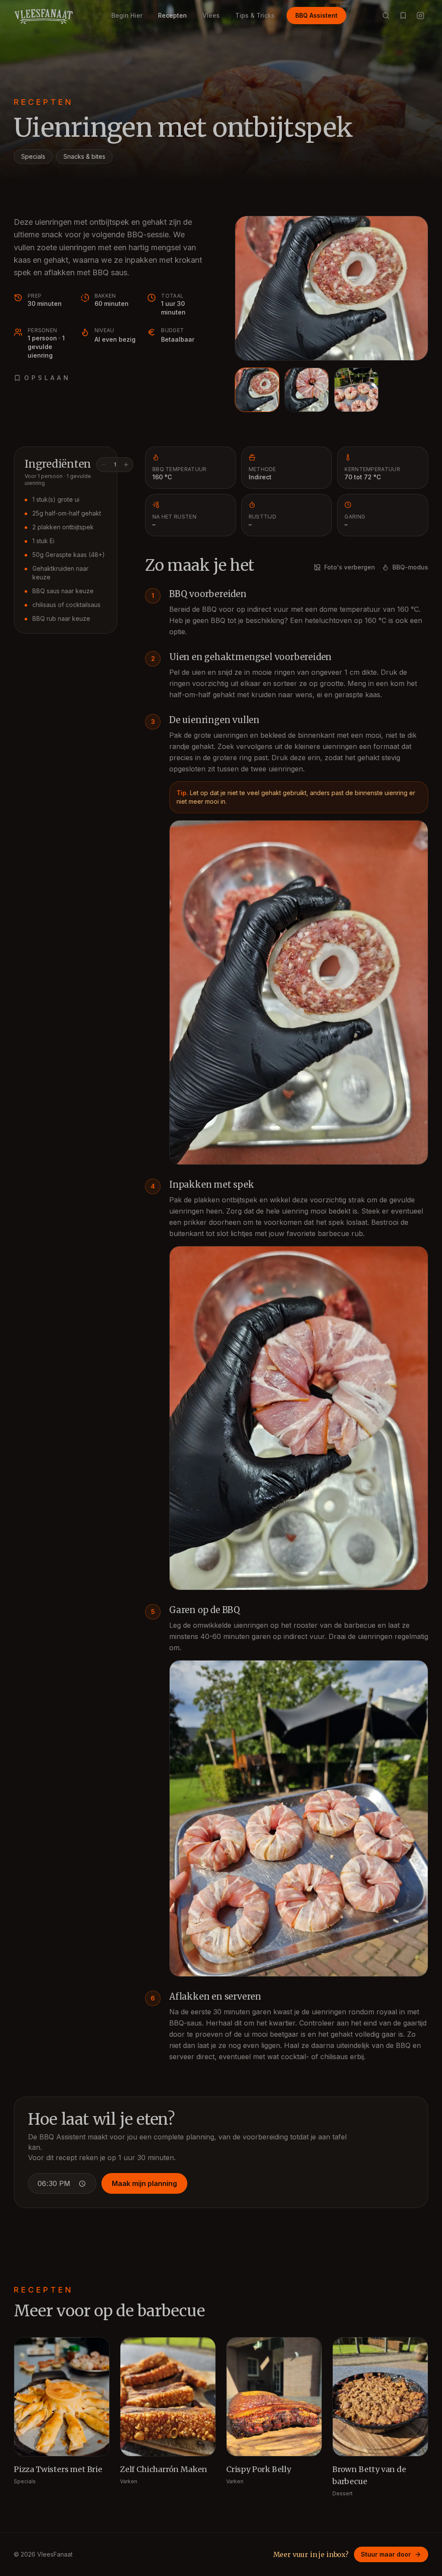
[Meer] (126, 465)
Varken (129, 2481)
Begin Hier (127, 15)
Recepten (172, 15)
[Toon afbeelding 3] (356, 390)
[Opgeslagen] (403, 16)
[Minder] (104, 465)
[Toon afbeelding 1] (257, 390)
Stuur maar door (386, 2554)
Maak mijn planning (144, 2183)
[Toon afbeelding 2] (307, 390)
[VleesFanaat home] (43, 16)
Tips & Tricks (255, 15)
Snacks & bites (84, 156)
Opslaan (47, 378)
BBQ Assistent (316, 15)
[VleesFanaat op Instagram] (420, 16)
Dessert (343, 2493)
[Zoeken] (386, 16)
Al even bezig (115, 339)
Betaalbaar (178, 339)
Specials (33, 156)
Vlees (211, 15)
